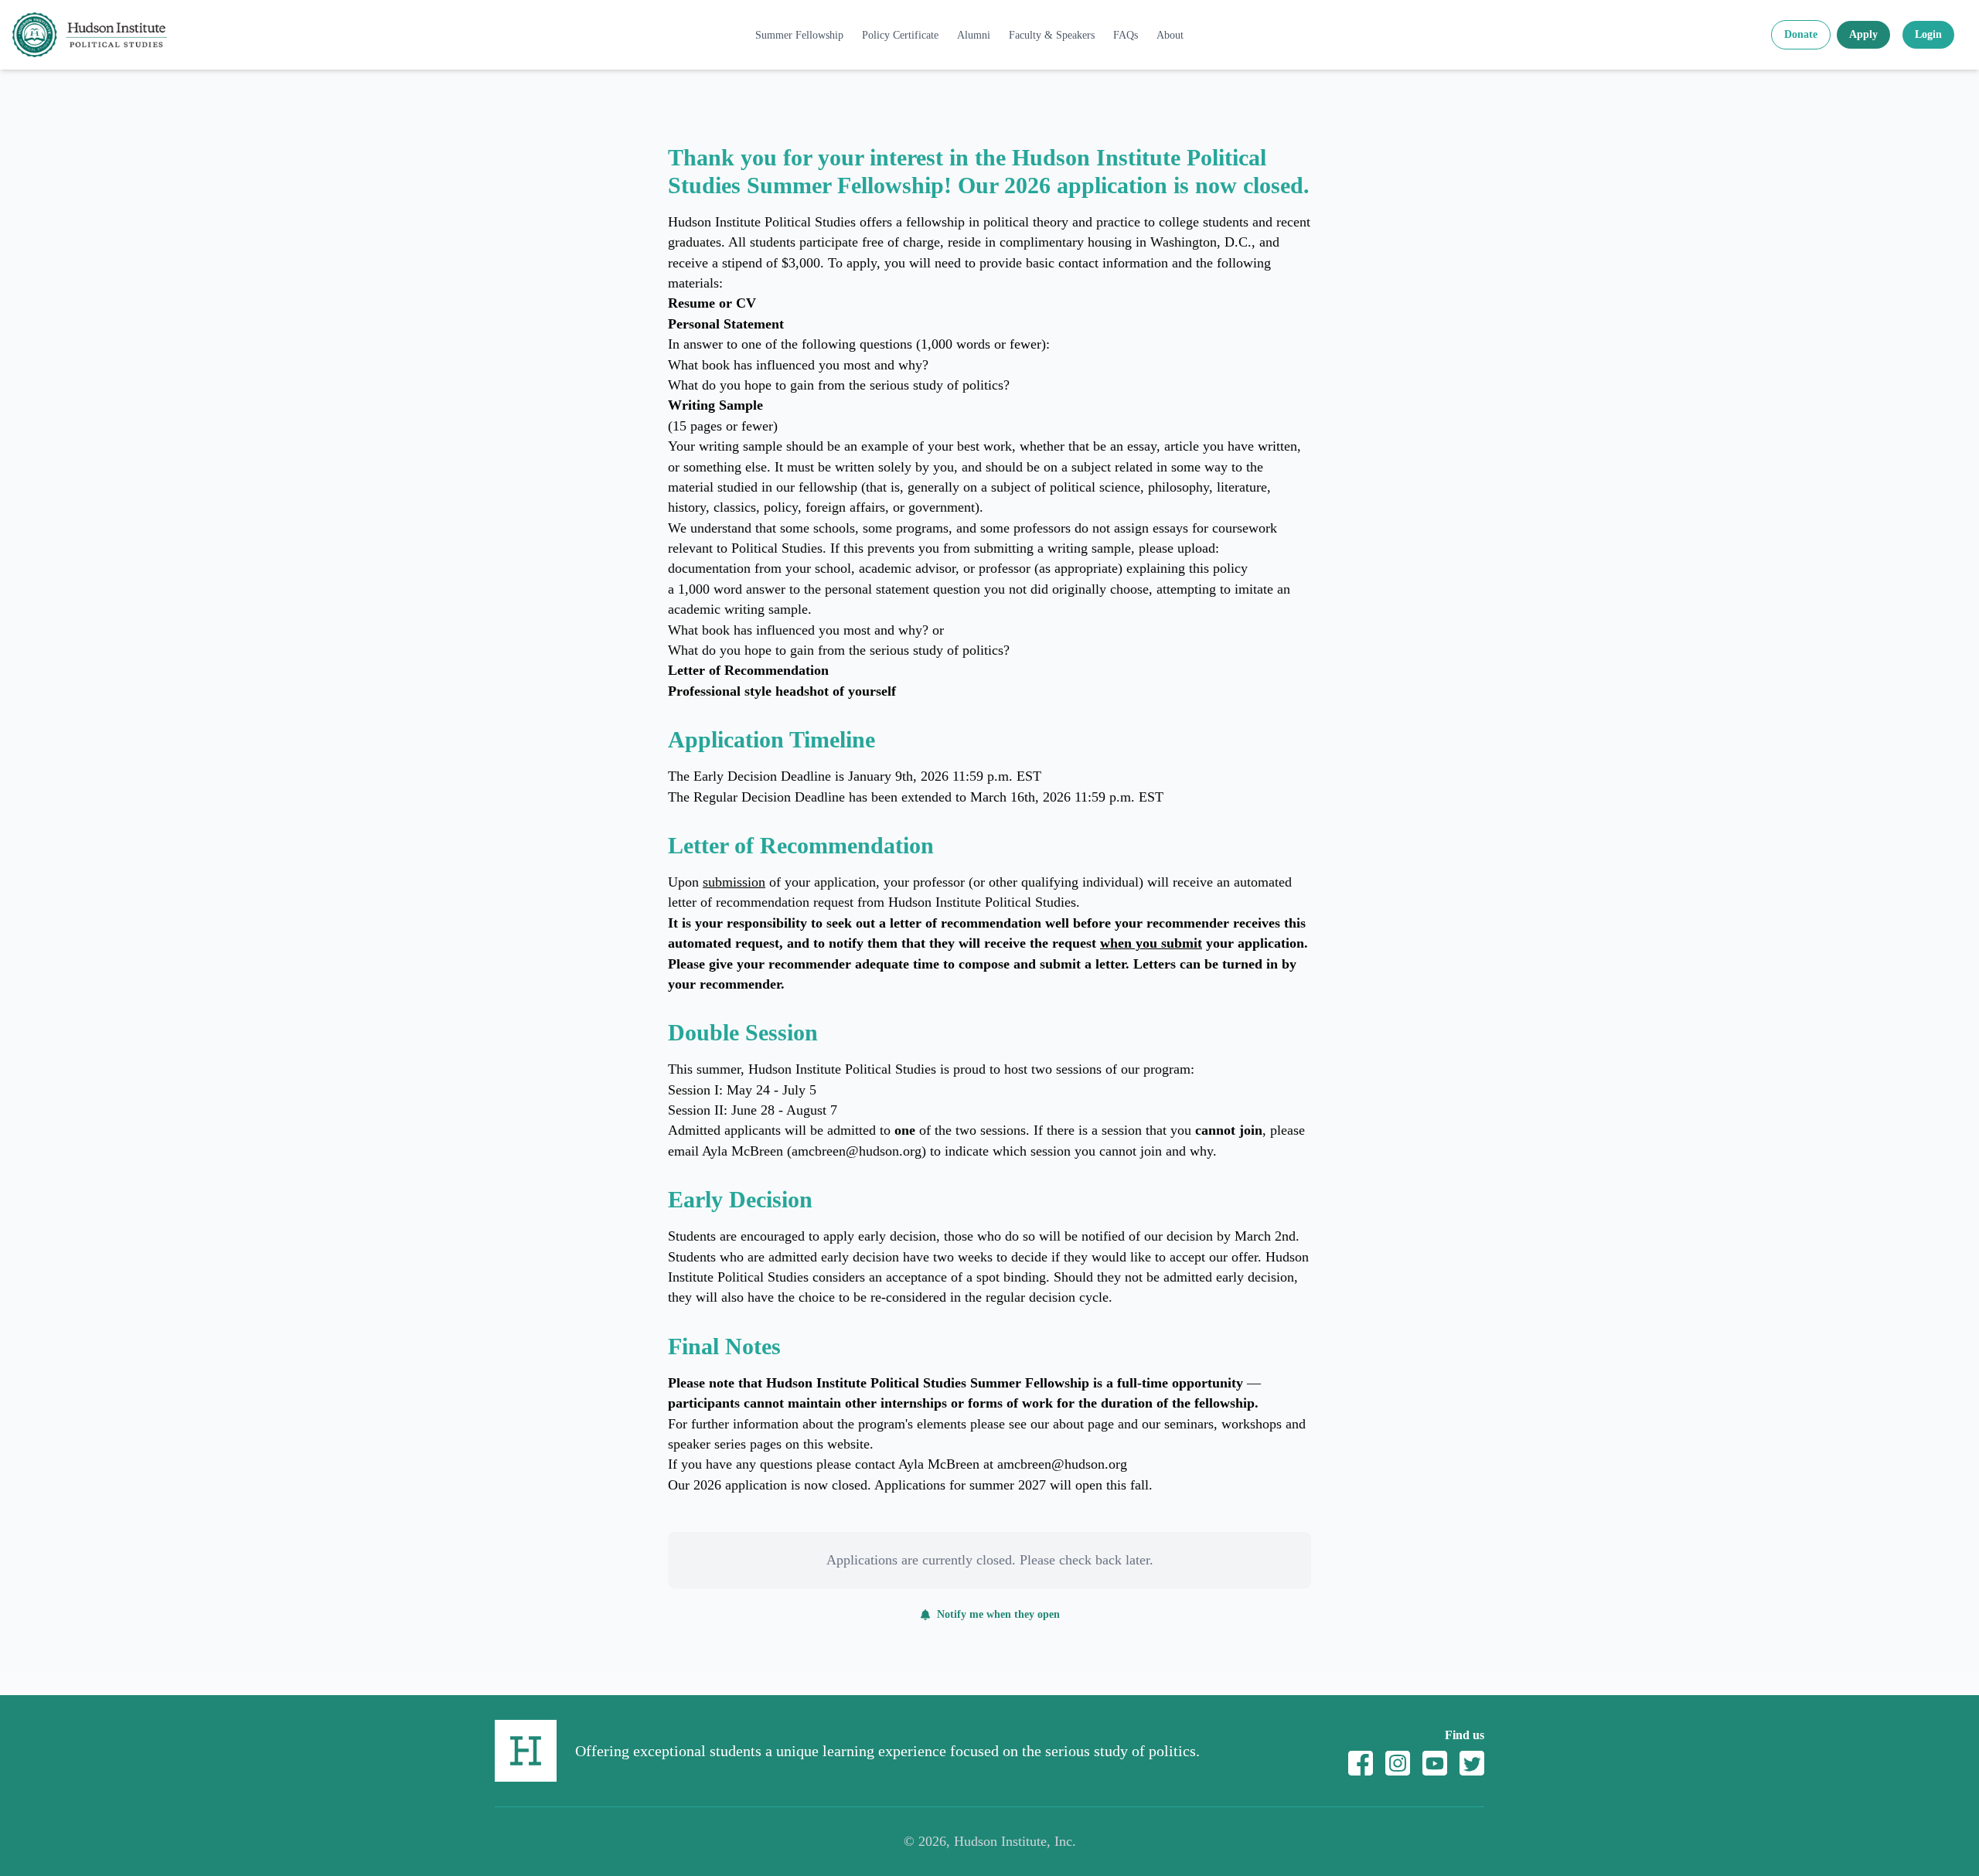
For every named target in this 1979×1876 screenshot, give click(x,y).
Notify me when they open (998, 1614)
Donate (1801, 34)
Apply (1863, 34)
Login (1928, 34)
